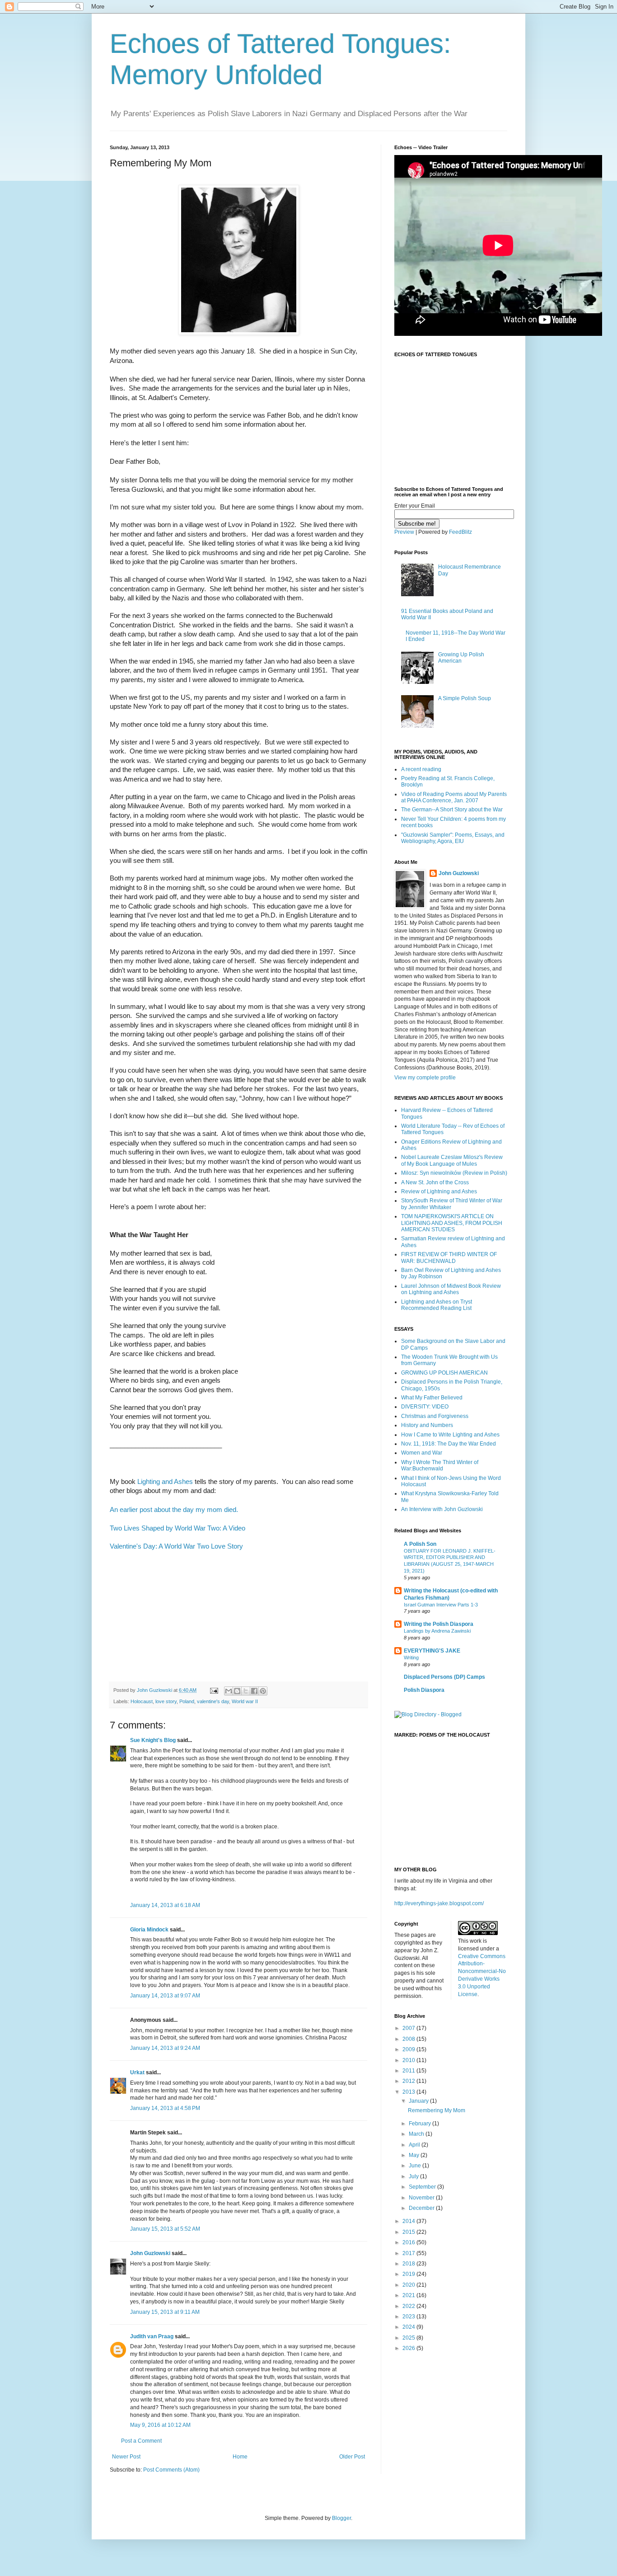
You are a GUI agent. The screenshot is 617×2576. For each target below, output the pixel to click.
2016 (409, 2242)
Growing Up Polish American (461, 658)
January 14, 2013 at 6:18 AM (165, 1905)
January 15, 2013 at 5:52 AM (165, 2229)
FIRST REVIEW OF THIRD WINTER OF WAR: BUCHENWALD (449, 1257)
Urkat (137, 2072)
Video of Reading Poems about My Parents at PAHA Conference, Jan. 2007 (454, 797)
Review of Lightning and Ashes (439, 1191)
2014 (409, 2221)
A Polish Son (420, 1544)
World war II (245, 1701)
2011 (409, 2071)
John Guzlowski (150, 2253)
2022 (409, 2306)
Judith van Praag (152, 2336)
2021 (409, 2295)
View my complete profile (425, 1078)
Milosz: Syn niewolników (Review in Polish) (454, 1173)
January (419, 2101)
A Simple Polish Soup (465, 698)
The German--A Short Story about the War (452, 810)
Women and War (422, 1453)
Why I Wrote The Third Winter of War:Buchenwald (440, 1465)
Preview (404, 532)
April (415, 2145)
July (414, 2176)
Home (240, 2457)
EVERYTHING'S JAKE (432, 1651)
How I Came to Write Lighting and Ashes (450, 1435)
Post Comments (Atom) (171, 2470)
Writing (411, 1658)
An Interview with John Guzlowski (442, 1509)
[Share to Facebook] (254, 1691)
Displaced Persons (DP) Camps (444, 1677)
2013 (409, 2092)
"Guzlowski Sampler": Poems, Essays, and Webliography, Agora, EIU (453, 838)
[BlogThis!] (237, 1691)
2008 (409, 2039)
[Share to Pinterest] (263, 1691)
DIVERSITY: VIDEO (425, 1407)
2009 (409, 2049)
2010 (409, 2060)
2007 (409, 2028)
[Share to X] (246, 1691)
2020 (409, 2285)
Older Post (352, 2457)
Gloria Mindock (149, 1930)
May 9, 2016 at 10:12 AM (160, 2425)
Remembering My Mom (437, 2110)
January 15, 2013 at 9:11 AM (165, 2312)
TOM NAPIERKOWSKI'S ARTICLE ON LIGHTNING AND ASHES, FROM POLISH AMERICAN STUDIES (452, 1223)
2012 (409, 2081)
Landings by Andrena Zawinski (437, 1631)
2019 (409, 2274)
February (421, 2124)
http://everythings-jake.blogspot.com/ (439, 1903)
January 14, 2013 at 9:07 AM (165, 1996)
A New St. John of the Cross (435, 1182)
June (416, 2166)
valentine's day (213, 1701)
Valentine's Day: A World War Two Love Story (176, 1546)
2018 (409, 2264)
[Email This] (229, 1691)
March (417, 2134)
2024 (409, 2327)
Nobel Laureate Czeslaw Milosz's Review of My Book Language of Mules (452, 1160)
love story (166, 1701)
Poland (187, 1701)
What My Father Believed (432, 1398)
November (422, 2198)
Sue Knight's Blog (153, 1740)
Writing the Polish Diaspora (439, 1624)
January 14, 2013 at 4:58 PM (165, 2108)
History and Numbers (427, 1425)
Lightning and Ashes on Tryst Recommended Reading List (437, 1305)
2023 (409, 2317)
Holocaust (142, 1701)
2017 (409, 2253)
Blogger (341, 2518)
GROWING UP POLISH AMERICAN (444, 1373)
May (415, 2155)
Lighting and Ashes (165, 1482)
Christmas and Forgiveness (435, 1416)
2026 (409, 2348)
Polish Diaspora (424, 1690)
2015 (409, 2232)
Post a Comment (141, 2441)
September (423, 2187)
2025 (409, 2338)
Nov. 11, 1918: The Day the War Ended (449, 1444)
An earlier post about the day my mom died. (174, 1510)
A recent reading (421, 769)
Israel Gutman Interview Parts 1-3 (441, 1605)
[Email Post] (214, 1690)
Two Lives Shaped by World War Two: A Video (178, 1528)
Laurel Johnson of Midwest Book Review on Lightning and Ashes (451, 1289)
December (422, 2208)
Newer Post (126, 2457)
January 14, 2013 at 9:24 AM (165, 2048)
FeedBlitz (460, 532)
